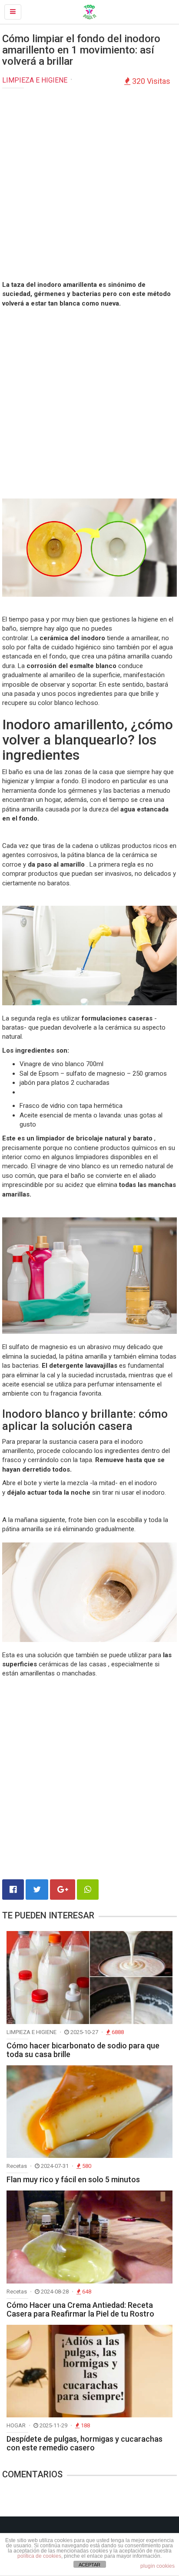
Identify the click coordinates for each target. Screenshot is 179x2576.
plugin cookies (157, 2566)
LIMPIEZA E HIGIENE (35, 80)
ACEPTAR (89, 2565)
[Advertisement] (89, 186)
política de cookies (39, 2556)
